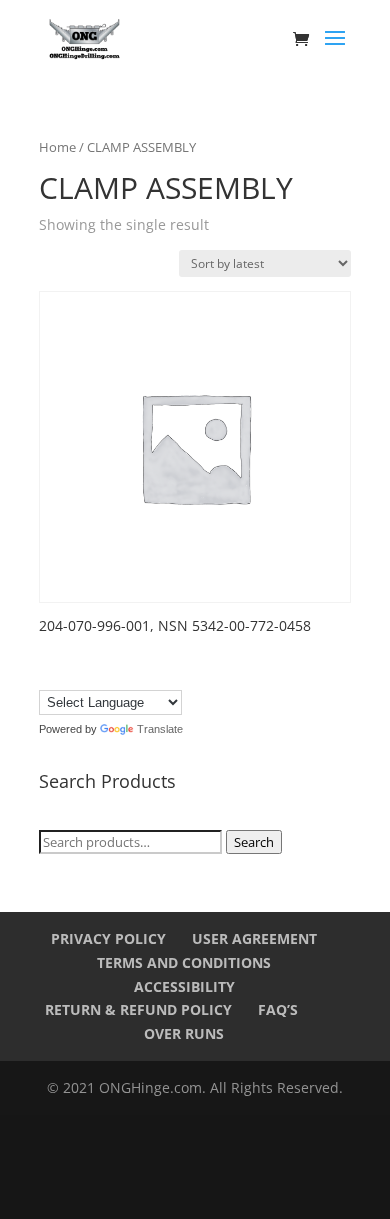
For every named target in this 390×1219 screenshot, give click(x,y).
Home (57, 147)
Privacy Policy (108, 938)
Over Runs (184, 1033)
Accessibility (184, 986)
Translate (160, 729)
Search (254, 842)
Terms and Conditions (184, 962)
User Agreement (254, 938)
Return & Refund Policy (138, 1009)
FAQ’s (278, 1009)
